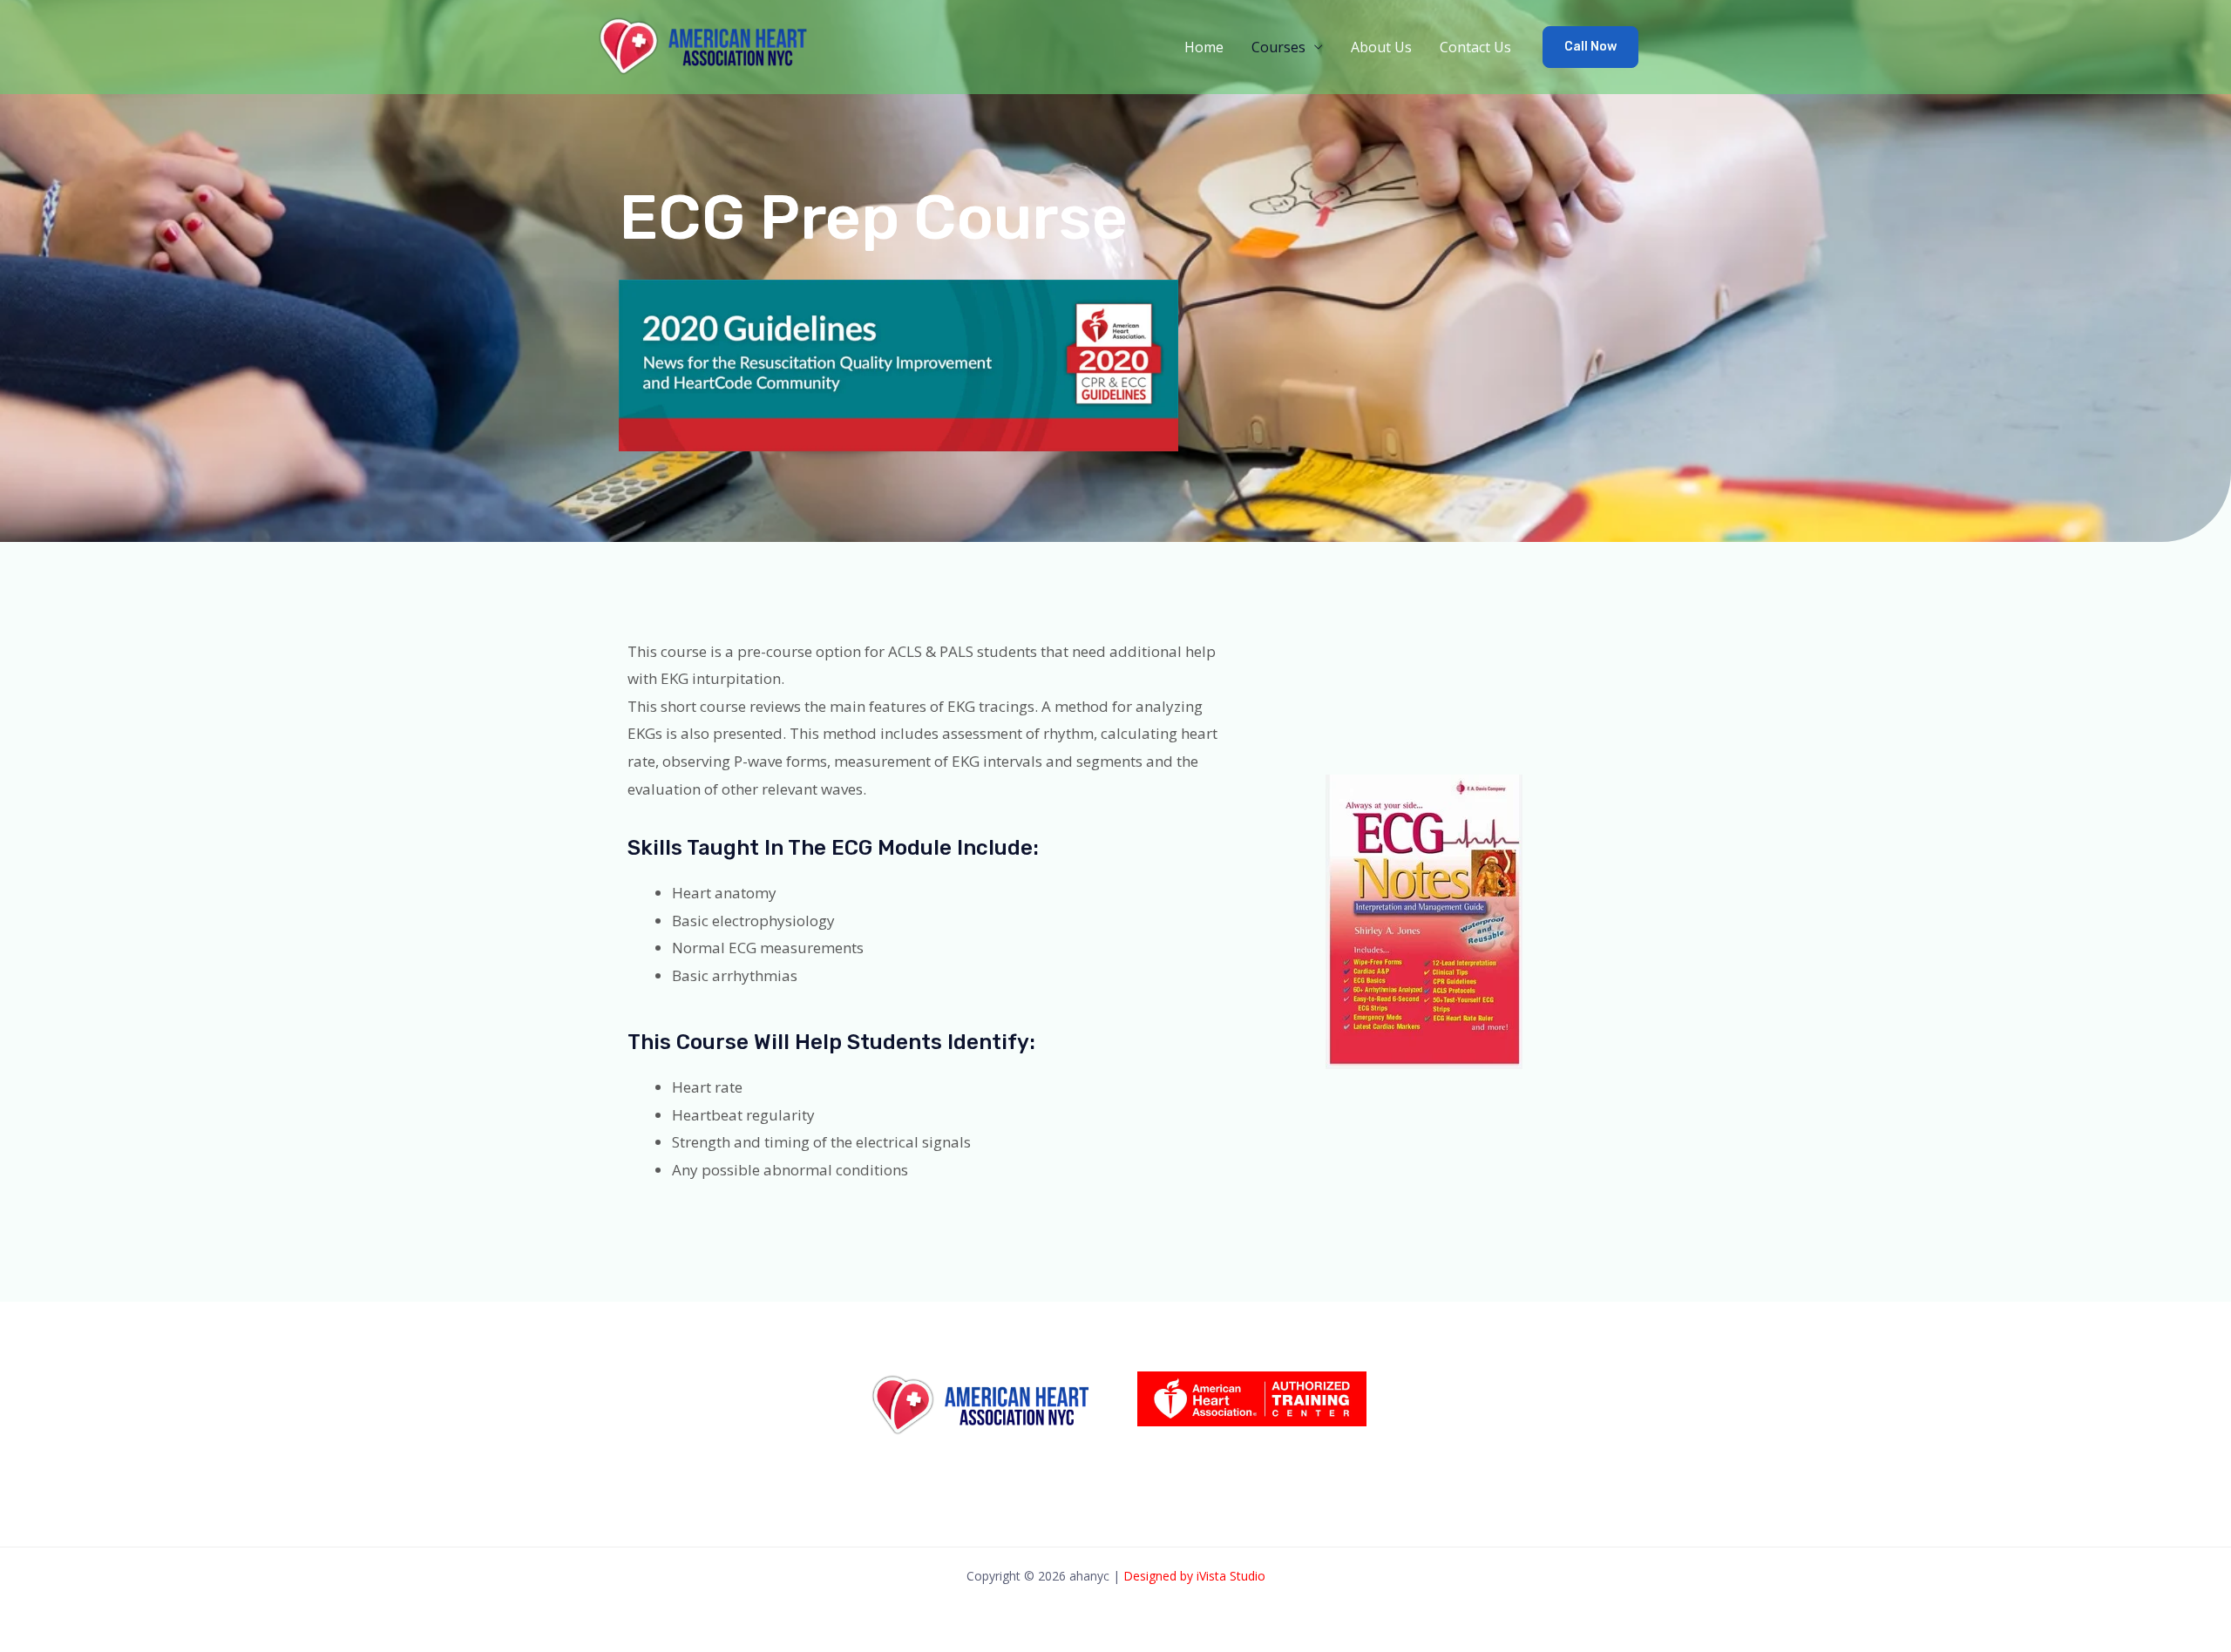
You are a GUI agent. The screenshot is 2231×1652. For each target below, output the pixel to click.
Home (1204, 47)
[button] (1590, 47)
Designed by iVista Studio (1194, 1576)
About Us (1381, 47)
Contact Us (1475, 47)
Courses (1278, 47)
